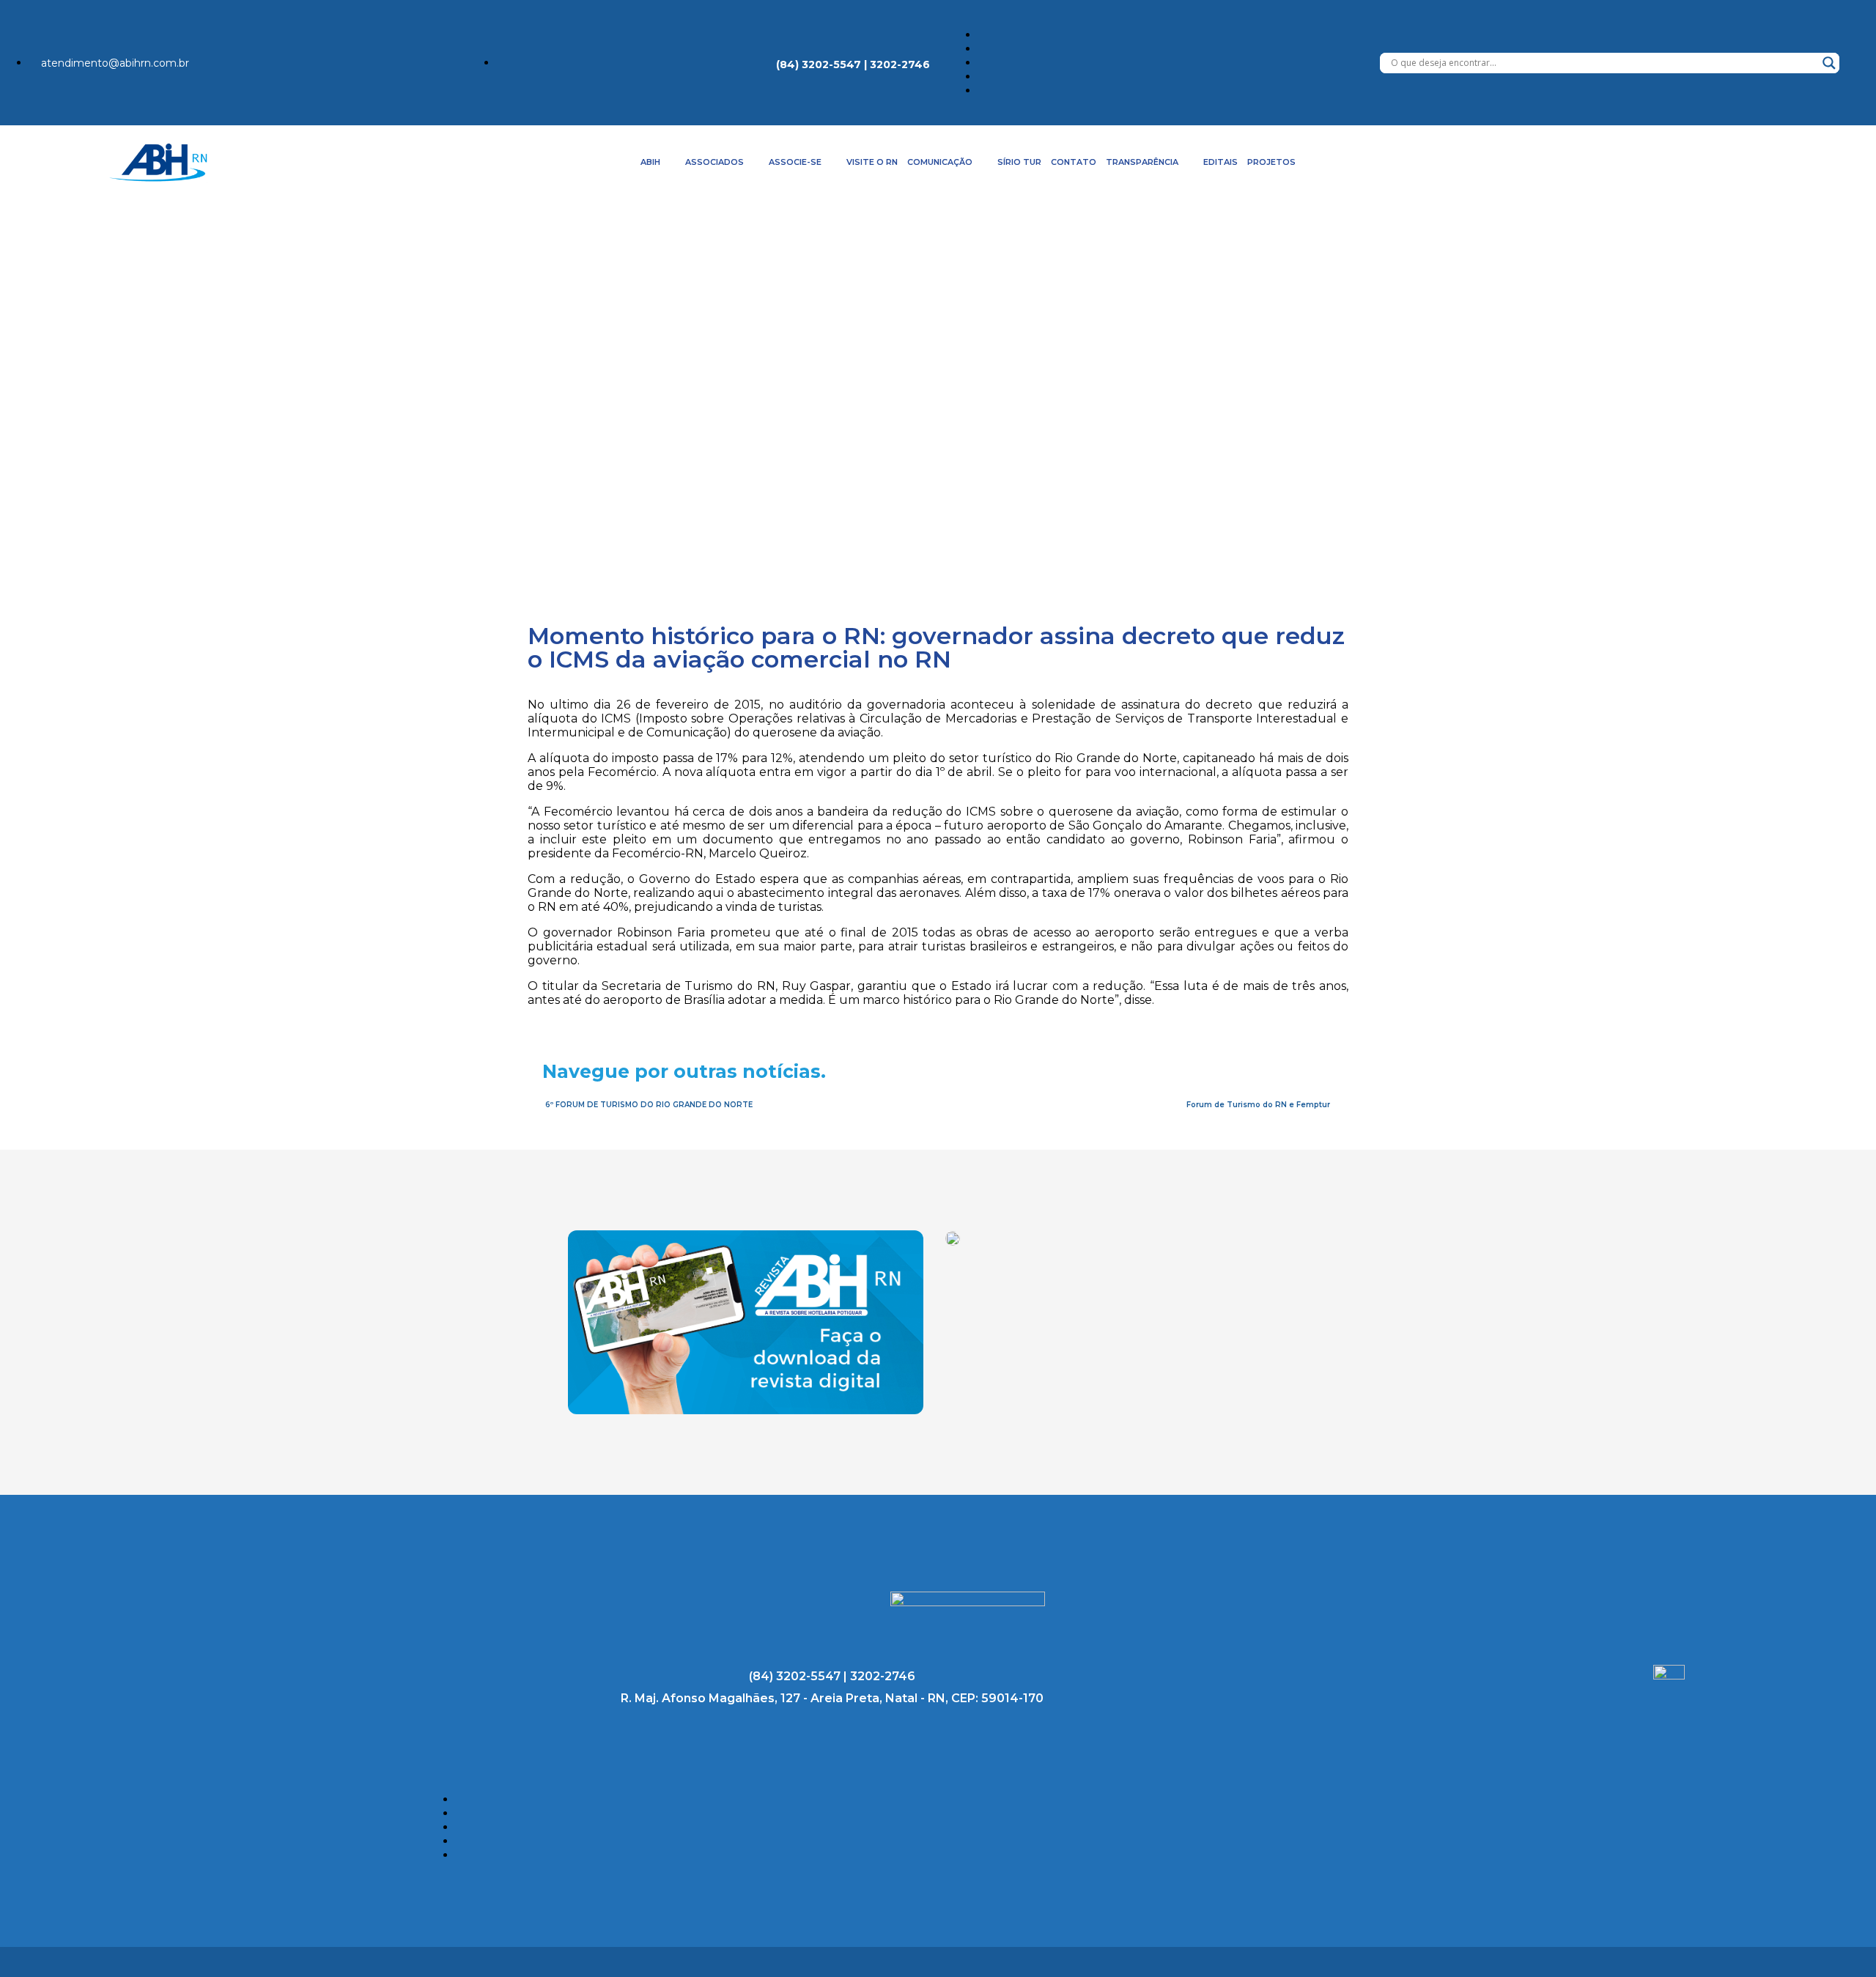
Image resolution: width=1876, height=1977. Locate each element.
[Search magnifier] (1829, 63)
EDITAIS (1220, 162)
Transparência (1142, 162)
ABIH (650, 162)
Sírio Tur (1019, 162)
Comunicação (940, 162)
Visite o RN (872, 162)
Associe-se (795, 162)
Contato (1074, 162)
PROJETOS (1271, 162)
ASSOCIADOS (714, 162)
